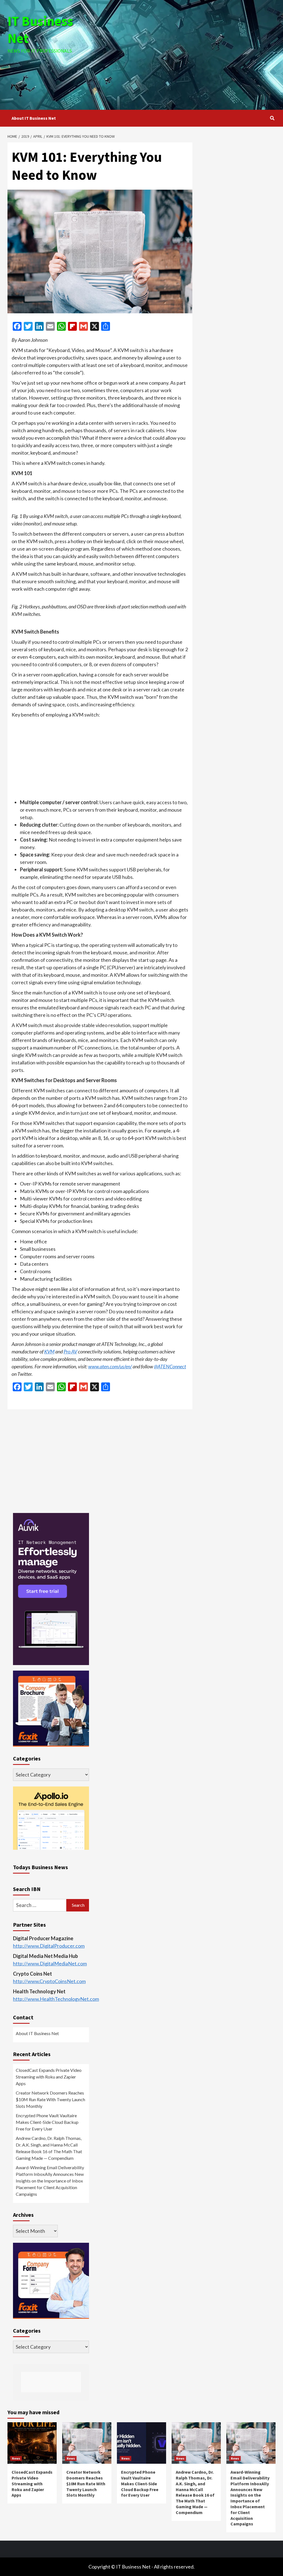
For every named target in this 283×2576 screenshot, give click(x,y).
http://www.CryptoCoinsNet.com (49, 1981)
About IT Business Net (34, 118)
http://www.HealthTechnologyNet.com (56, 1999)
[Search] (272, 118)
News (16, 2458)
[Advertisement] (190, 54)
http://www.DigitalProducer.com (49, 1946)
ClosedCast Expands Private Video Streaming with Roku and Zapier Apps (49, 2077)
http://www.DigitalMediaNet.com (50, 1963)
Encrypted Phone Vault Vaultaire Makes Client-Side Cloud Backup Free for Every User (47, 2122)
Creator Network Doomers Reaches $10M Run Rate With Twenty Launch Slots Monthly (50, 2099)
